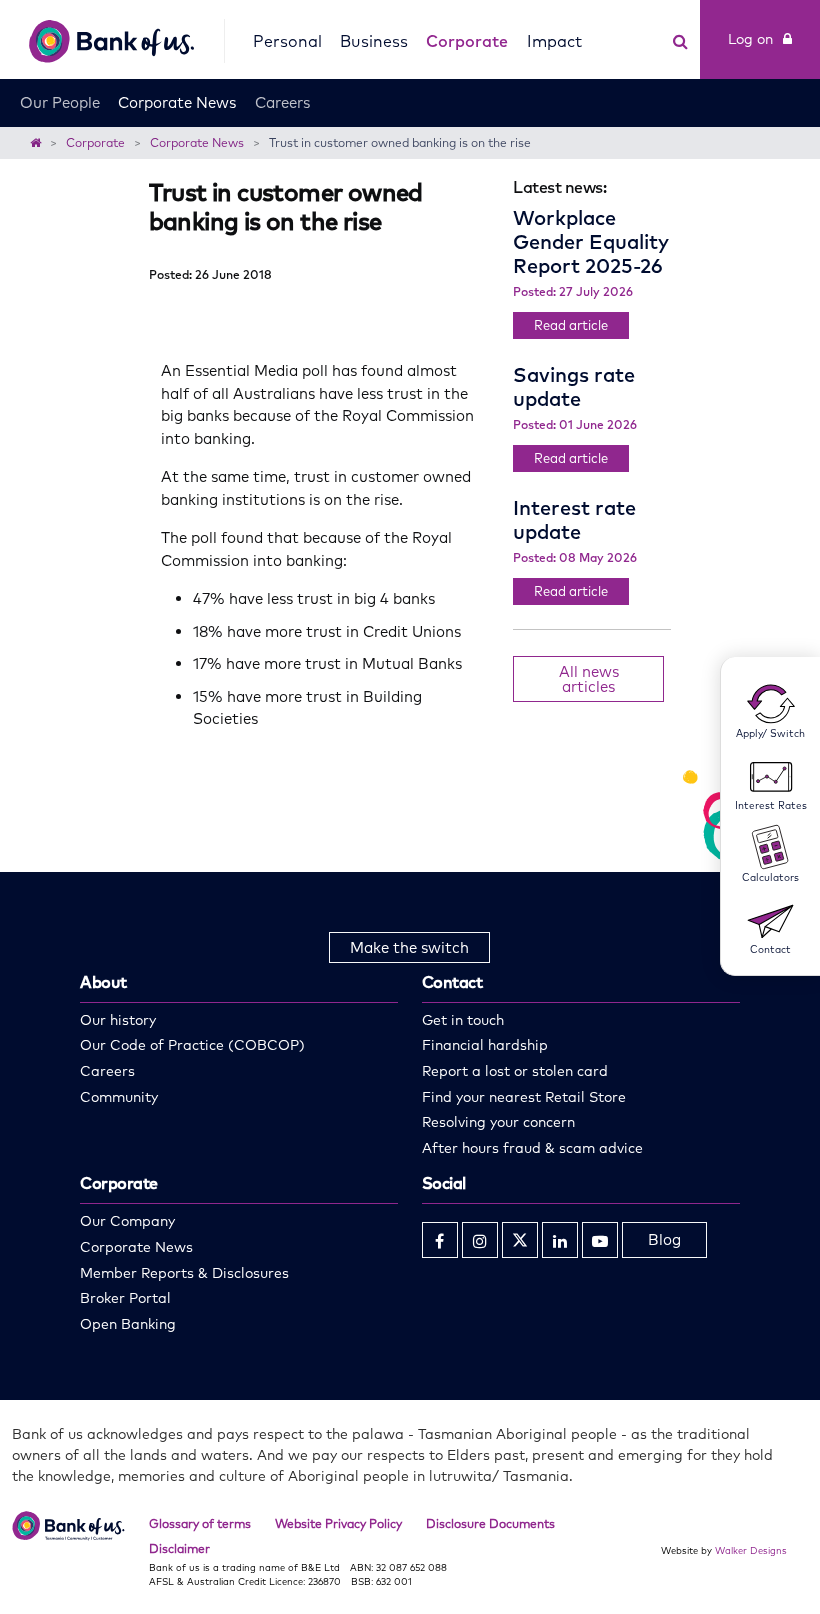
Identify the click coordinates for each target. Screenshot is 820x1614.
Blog (664, 1239)
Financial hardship (485, 1045)
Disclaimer (179, 1548)
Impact (554, 41)
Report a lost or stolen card (515, 1071)
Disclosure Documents (490, 1523)
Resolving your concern (498, 1122)
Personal (287, 41)
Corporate (467, 41)
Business (374, 41)
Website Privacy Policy (338, 1523)
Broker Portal (125, 1298)
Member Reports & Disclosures (184, 1273)
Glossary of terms (200, 1523)
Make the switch (409, 947)
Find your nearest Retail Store (524, 1097)
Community (119, 1097)
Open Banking (128, 1324)
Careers (282, 102)
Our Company (127, 1221)
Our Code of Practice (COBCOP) (192, 1045)
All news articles (589, 679)
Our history (118, 1020)
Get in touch (463, 1020)
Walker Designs (751, 1550)
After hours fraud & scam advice (532, 1148)
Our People (60, 102)
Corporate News (177, 102)
